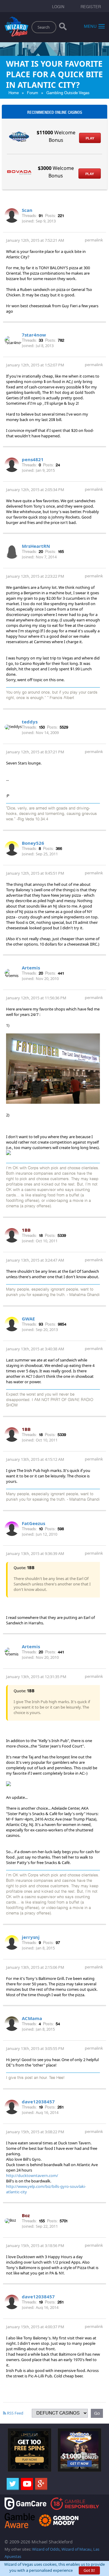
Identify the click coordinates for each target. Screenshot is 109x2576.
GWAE (28, 1319)
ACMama (32, 2018)
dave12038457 (38, 2102)
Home (14, 93)
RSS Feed (15, 2413)
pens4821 (33, 459)
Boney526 (33, 843)
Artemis (31, 968)
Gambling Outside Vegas (68, 93)
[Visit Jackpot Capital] (79, 2450)
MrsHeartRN (36, 546)
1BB (26, 1230)
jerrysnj (31, 1937)
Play (90, 138)
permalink (94, 240)
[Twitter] (13, 2484)
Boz (26, 2215)
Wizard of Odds (46, 2549)
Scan (27, 210)
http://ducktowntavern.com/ (32, 2175)
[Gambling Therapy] (59, 2520)
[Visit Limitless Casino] (30, 2450)
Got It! (89, 2570)
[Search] (63, 28)
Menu (90, 26)
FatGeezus (33, 1523)
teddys (30, 722)
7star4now (34, 335)
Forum (33, 93)
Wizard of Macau (76, 2549)
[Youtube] (27, 2484)
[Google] (41, 2484)
